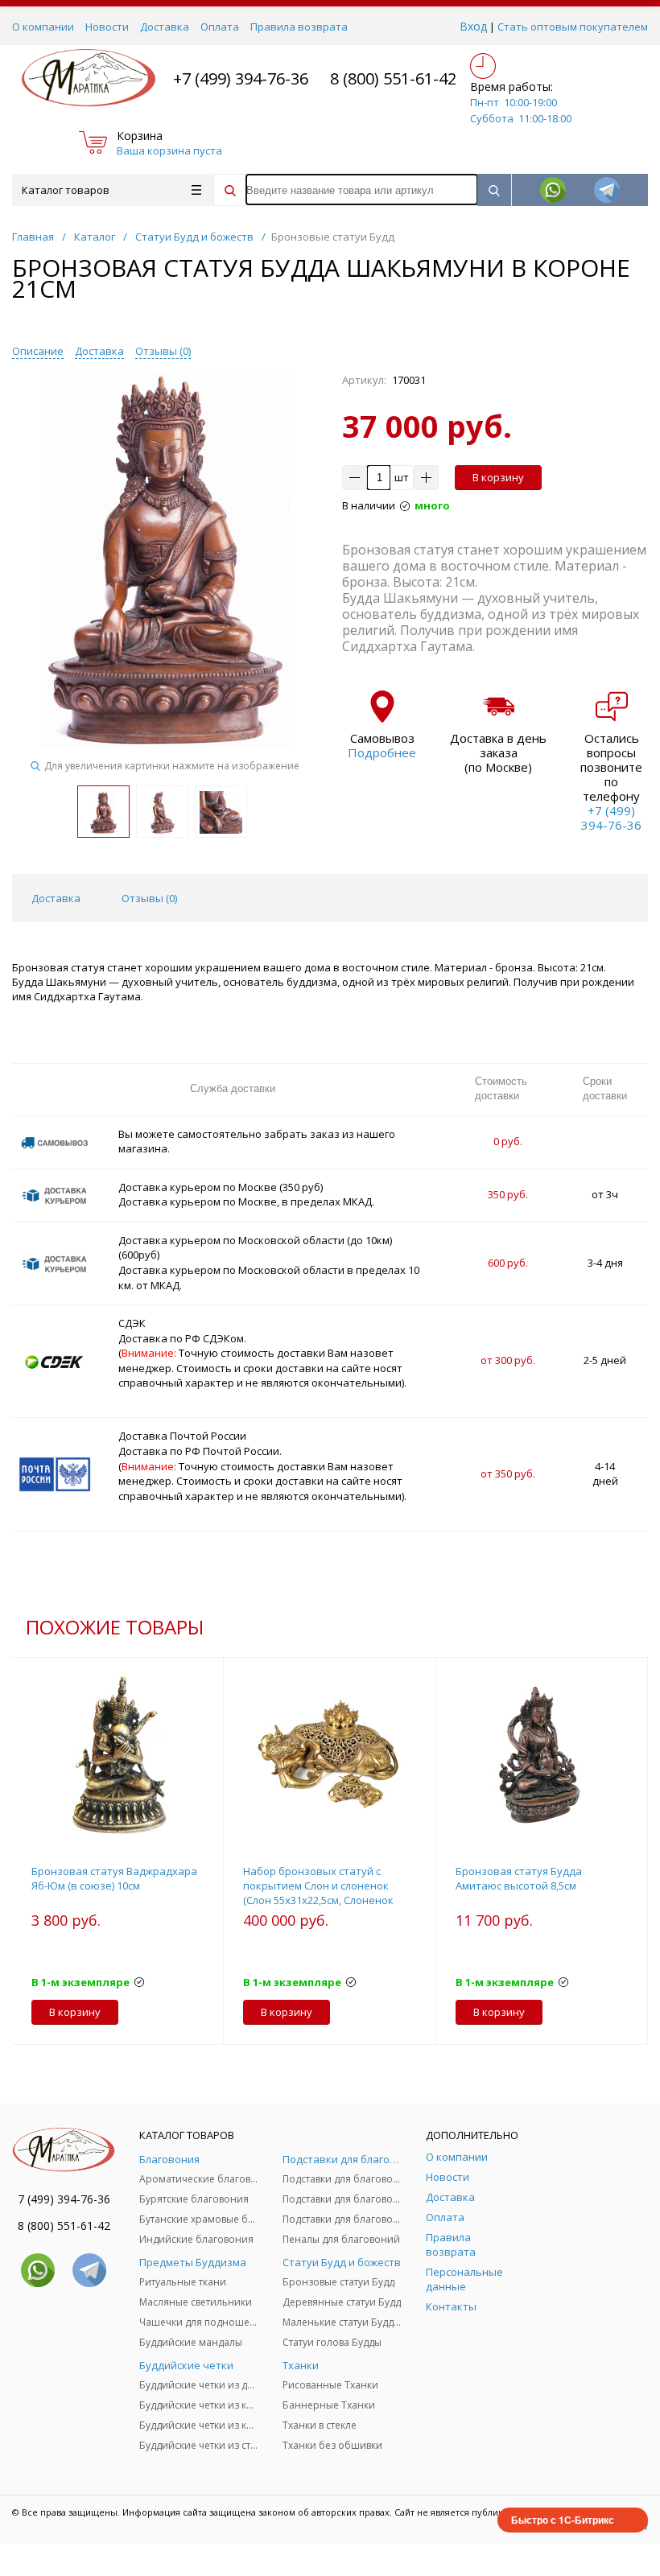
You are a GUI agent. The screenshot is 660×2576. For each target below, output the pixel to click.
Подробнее (382, 752)
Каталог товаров (66, 190)
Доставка (165, 27)
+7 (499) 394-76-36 (241, 78)
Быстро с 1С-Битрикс (563, 2520)
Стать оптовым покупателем (573, 27)
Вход (473, 26)
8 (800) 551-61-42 (393, 78)
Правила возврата (299, 27)
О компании (43, 27)
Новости (107, 27)
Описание (38, 351)
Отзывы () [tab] (149, 898)
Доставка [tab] (56, 898)
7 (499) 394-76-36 (64, 2199)
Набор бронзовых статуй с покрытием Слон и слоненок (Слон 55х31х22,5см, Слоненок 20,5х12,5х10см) (318, 1893)
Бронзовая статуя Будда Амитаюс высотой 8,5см (519, 1878)
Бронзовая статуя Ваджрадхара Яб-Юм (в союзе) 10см (114, 1878)
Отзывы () (163, 351)
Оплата (220, 27)
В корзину (498, 477)
